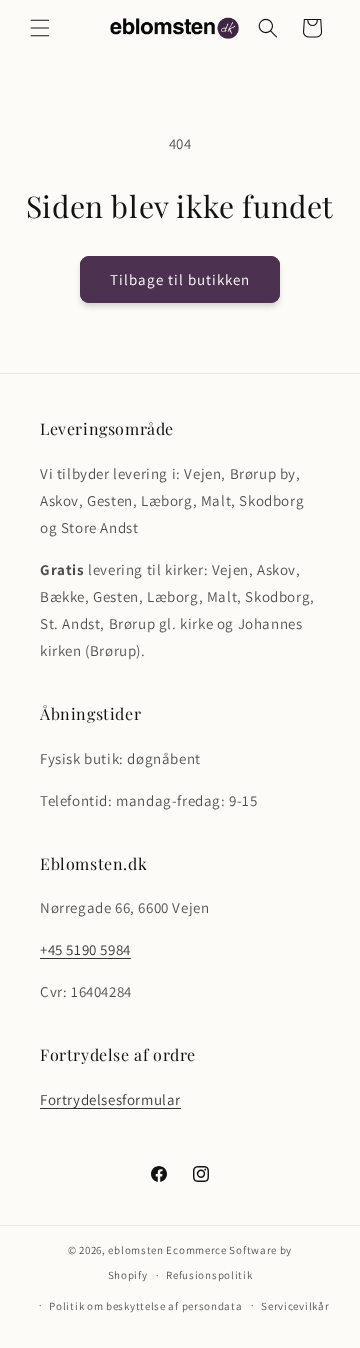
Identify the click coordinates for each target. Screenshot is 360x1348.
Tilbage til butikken (180, 279)
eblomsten (135, 1250)
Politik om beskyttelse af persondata (145, 1306)
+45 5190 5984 (85, 949)
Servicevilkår (295, 1306)
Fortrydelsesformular (110, 1099)
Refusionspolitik (209, 1275)
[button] (40, 28)
